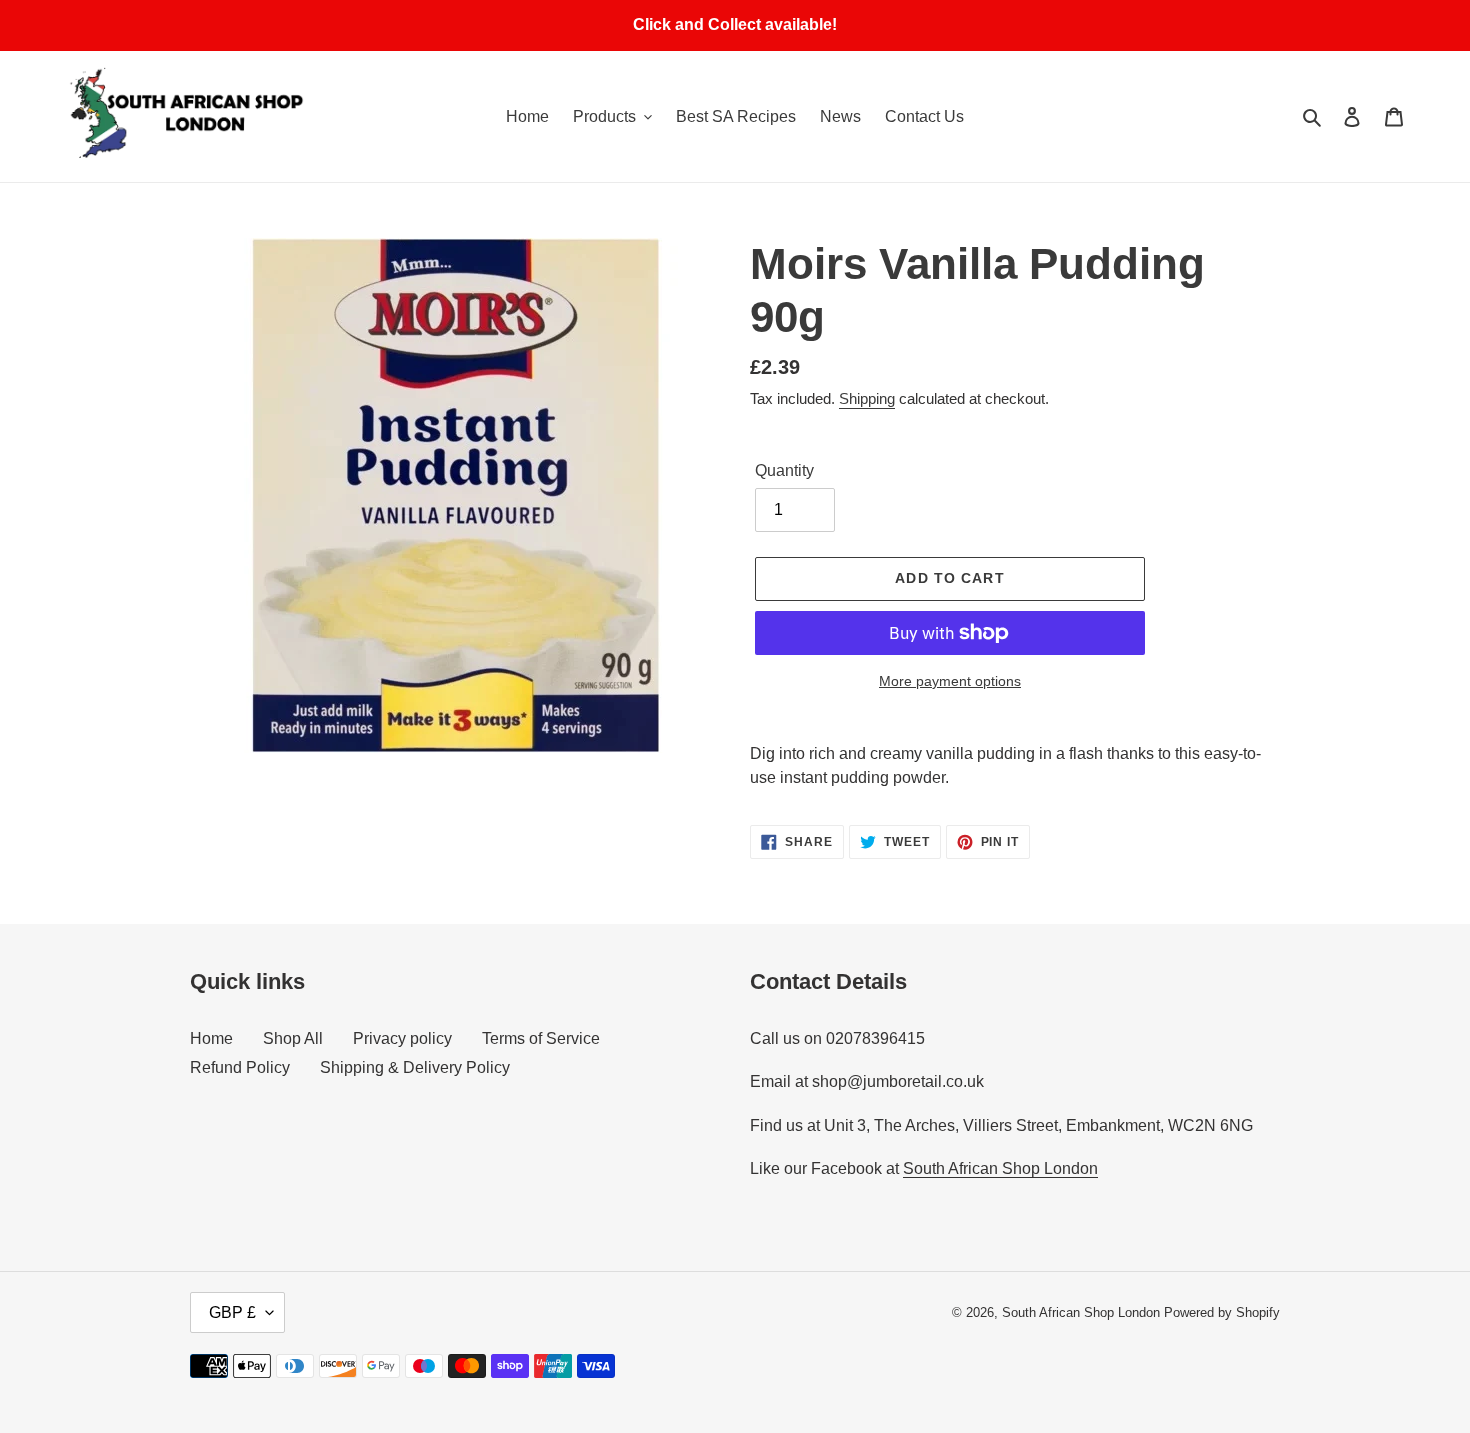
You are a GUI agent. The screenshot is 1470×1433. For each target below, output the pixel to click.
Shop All (293, 1038)
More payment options (950, 681)
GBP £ (232, 1312)
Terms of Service (541, 1038)
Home (211, 1038)
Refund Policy (240, 1067)
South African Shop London (1000, 1168)
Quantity (784, 470)
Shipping (867, 398)
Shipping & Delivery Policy (415, 1067)
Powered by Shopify (1222, 1312)
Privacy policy (402, 1038)
